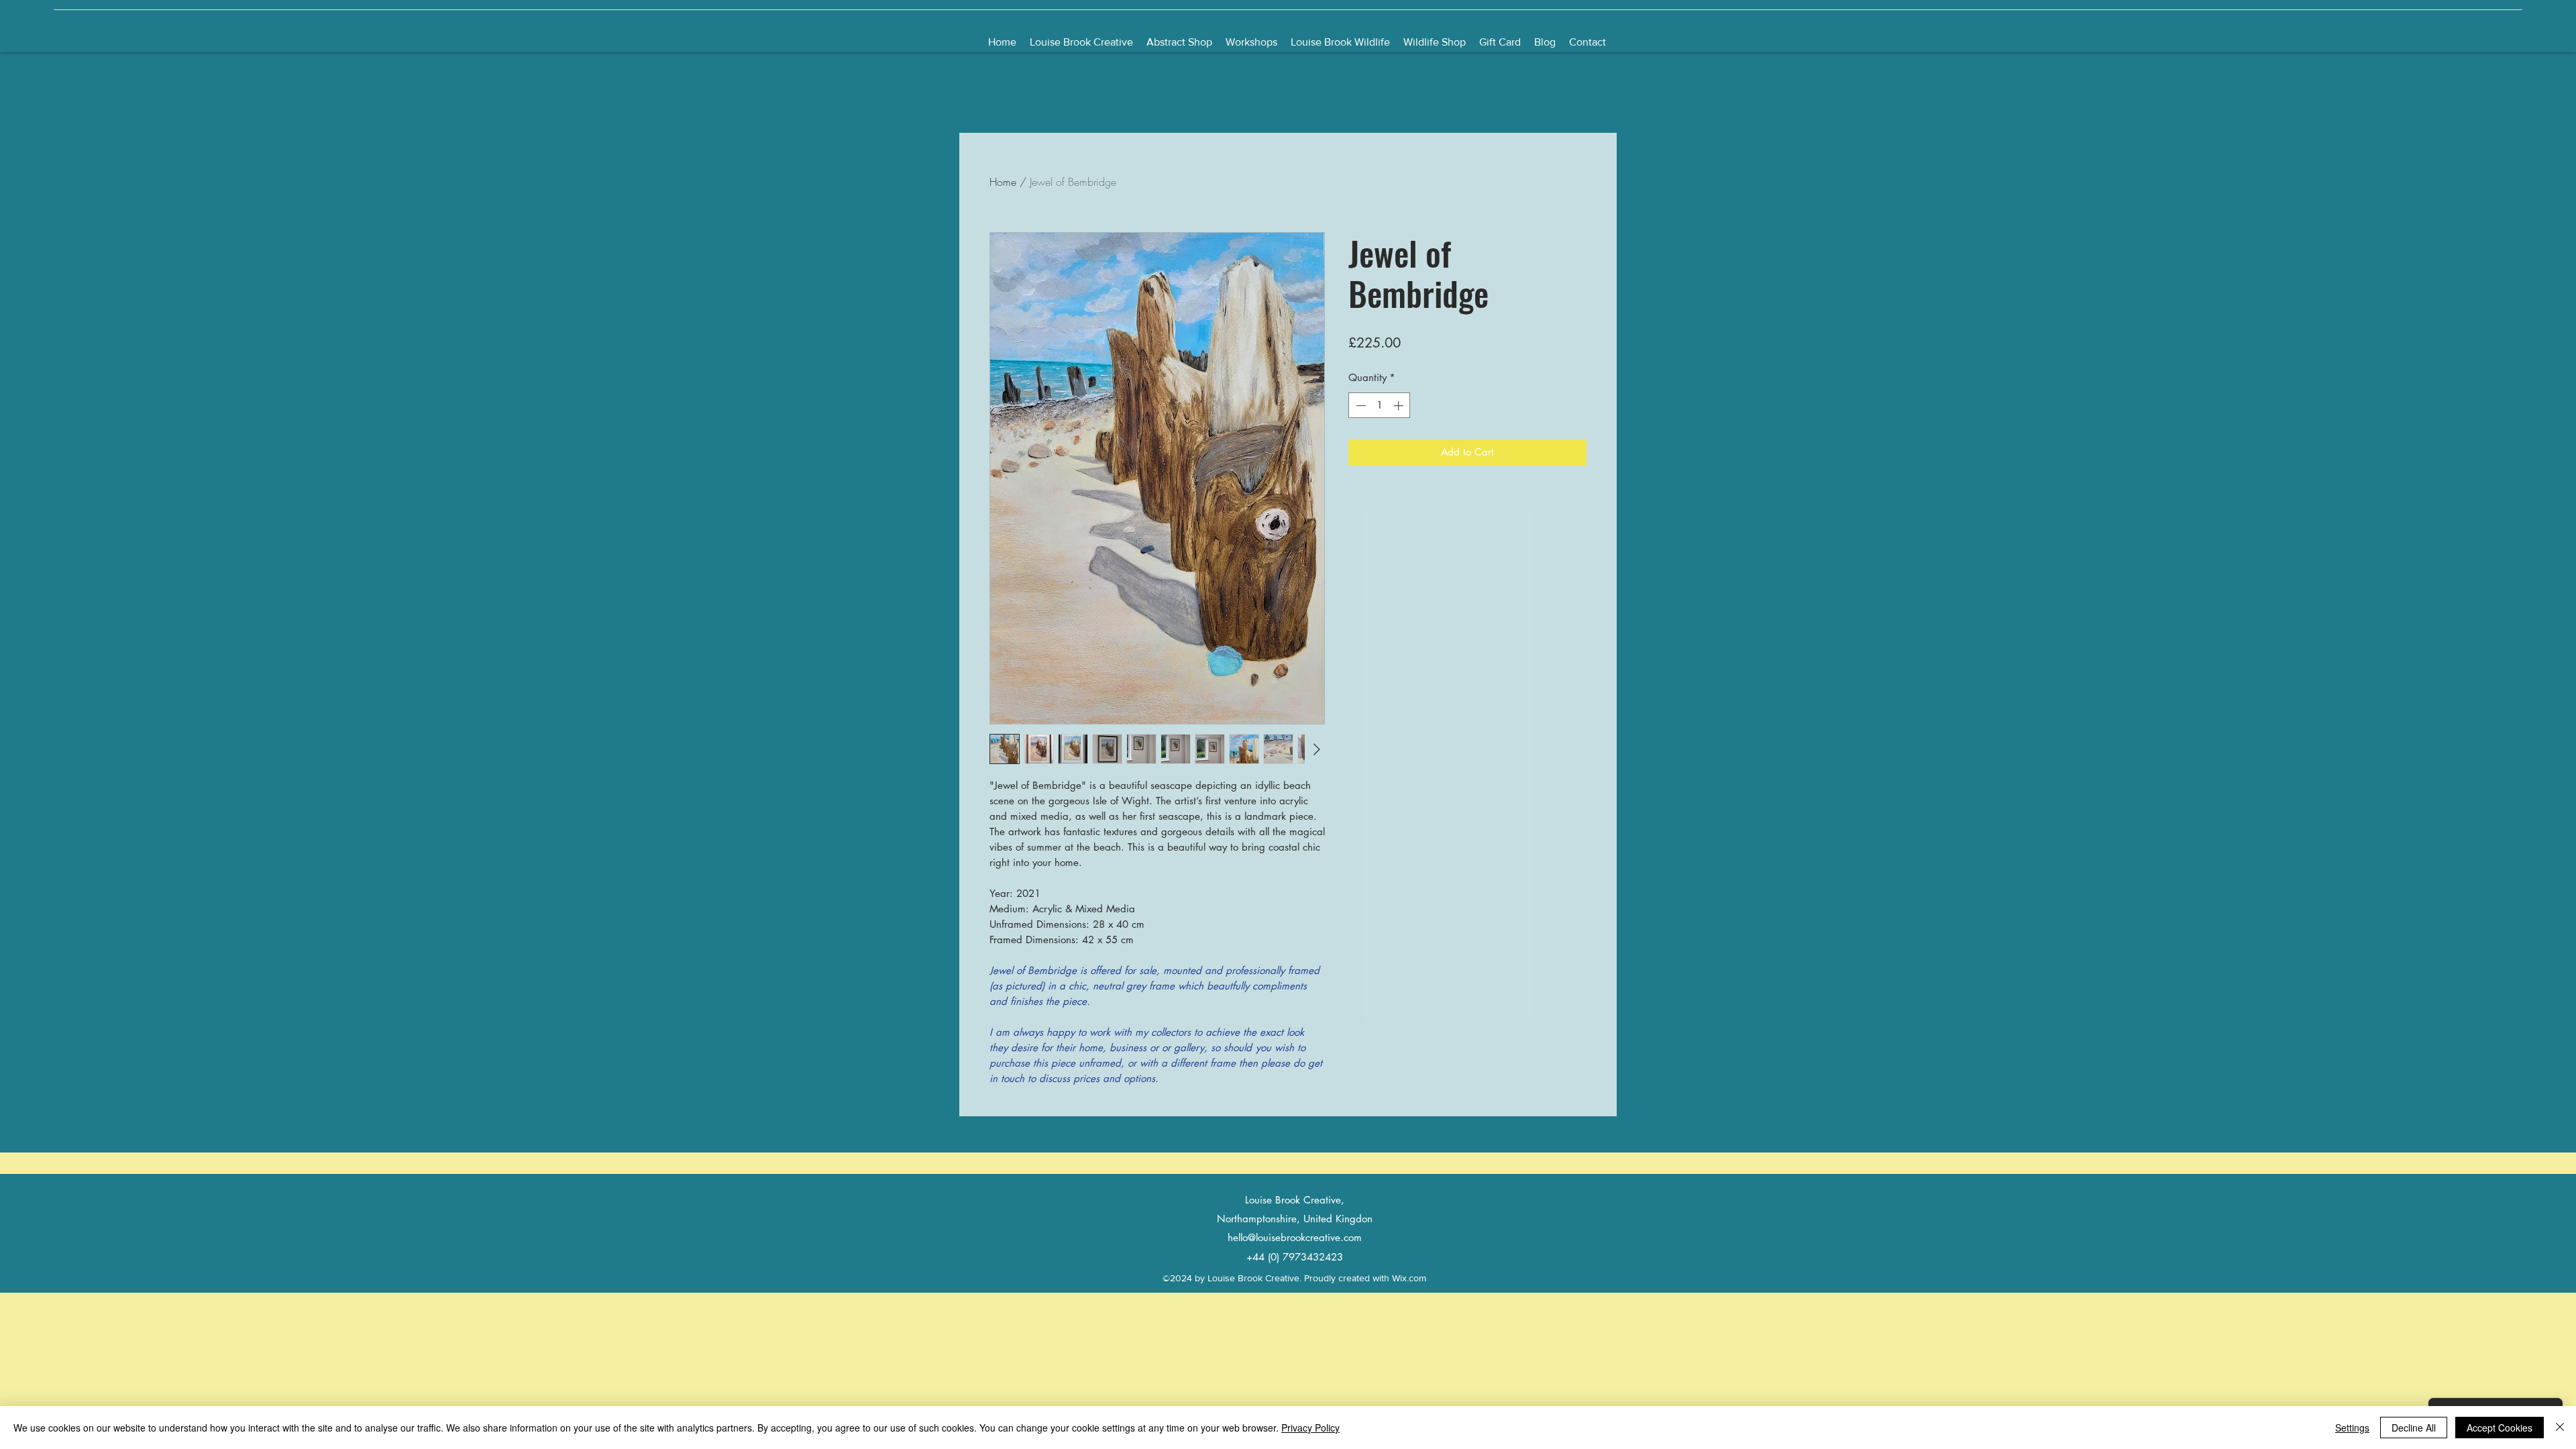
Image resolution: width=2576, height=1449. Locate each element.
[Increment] (1400, 406)
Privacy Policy (1310, 1428)
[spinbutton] (1380, 406)
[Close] (2560, 1428)
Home (1003, 182)
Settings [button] (2352, 1428)
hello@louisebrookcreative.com (1295, 1237)
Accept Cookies (2500, 1428)
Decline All (2414, 1428)
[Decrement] (1359, 406)
